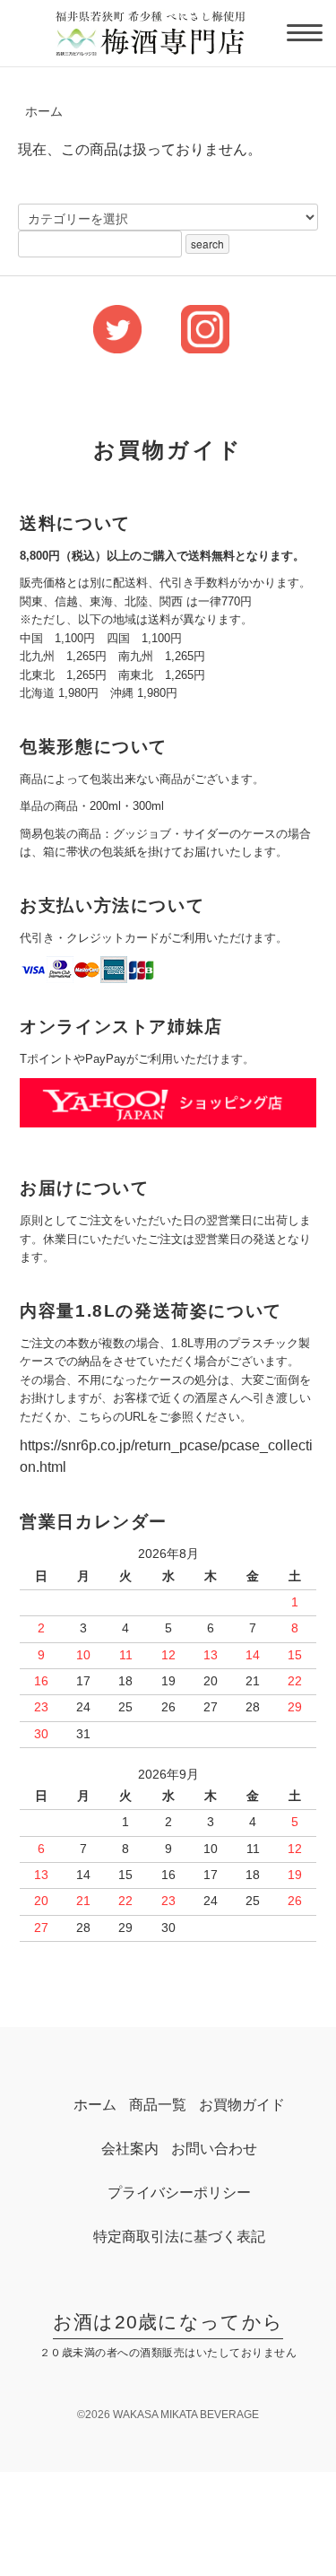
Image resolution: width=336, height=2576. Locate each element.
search (207, 244)
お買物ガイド (242, 2105)
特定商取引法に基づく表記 (179, 2237)
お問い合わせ (214, 2149)
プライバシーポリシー (179, 2193)
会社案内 (130, 2149)
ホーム (44, 112)
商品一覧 (158, 2105)
